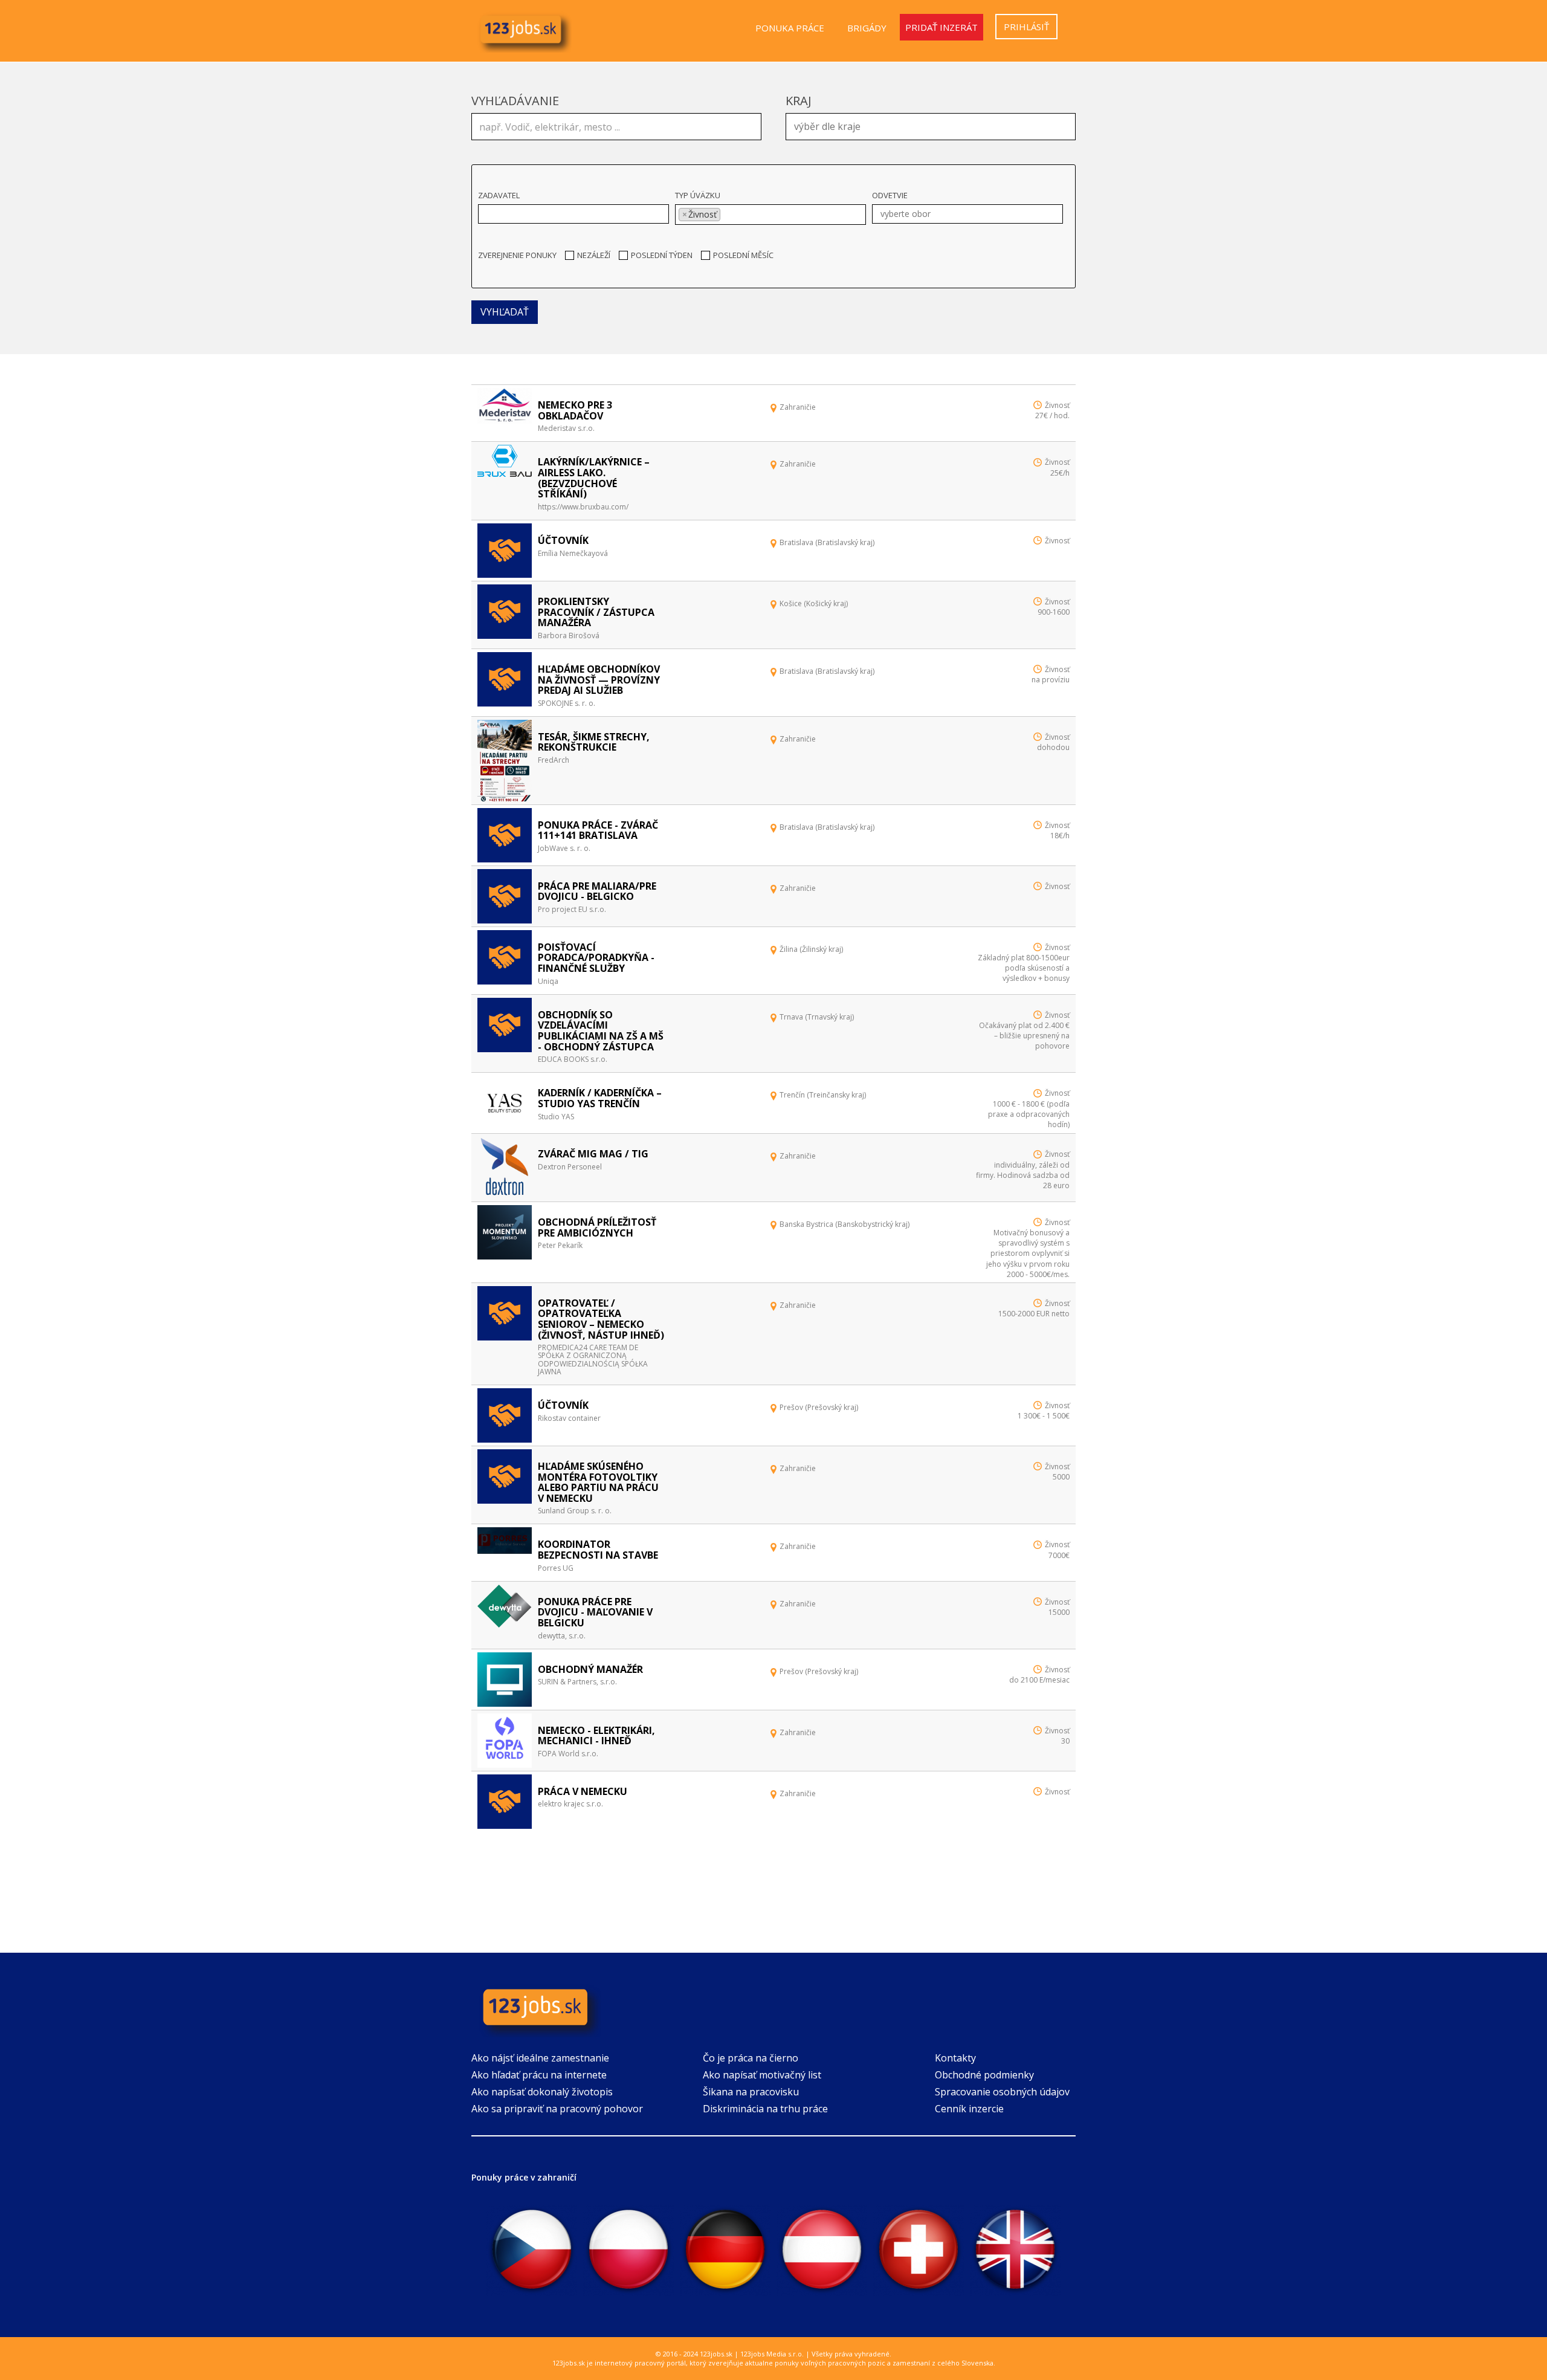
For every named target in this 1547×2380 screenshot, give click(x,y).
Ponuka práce (790, 28)
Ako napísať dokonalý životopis (542, 2092)
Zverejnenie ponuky (517, 255)
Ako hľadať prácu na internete (539, 2075)
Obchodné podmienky (984, 2075)
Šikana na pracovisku (751, 2092)
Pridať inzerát (941, 27)
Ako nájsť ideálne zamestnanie (540, 2058)
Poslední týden (662, 255)
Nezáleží (594, 255)
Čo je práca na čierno (751, 2058)
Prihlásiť (1026, 27)
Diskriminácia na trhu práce (765, 2109)
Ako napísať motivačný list (762, 2075)
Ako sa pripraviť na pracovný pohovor (557, 2109)
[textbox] (934, 125)
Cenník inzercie (969, 2109)
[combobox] (931, 127)
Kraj (799, 101)
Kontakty (955, 2058)
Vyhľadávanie (515, 101)
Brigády (867, 28)
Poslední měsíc (743, 255)
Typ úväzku (698, 195)
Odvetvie (890, 195)
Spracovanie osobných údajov (1002, 2092)
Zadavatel (499, 195)
